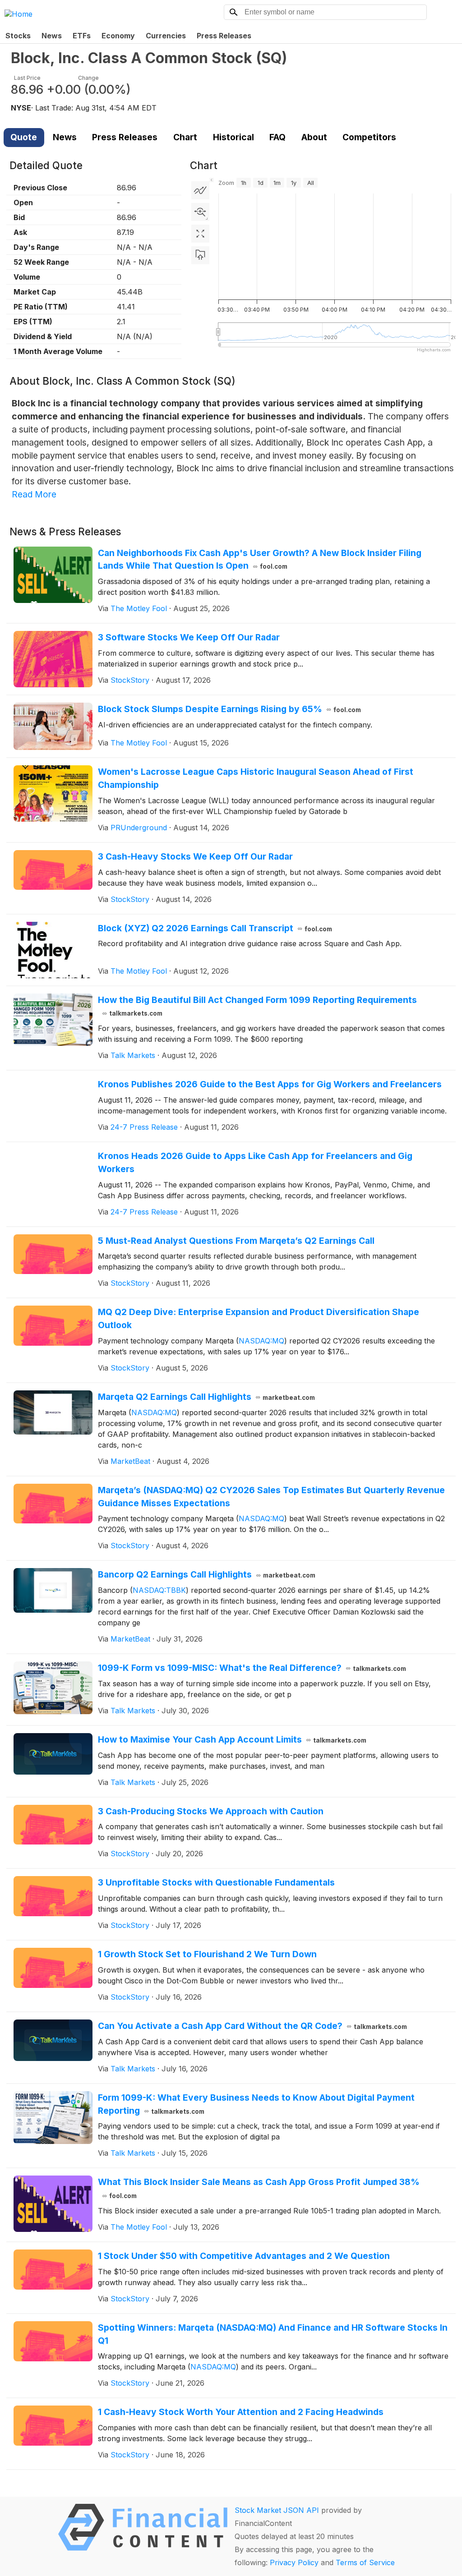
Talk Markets (133, 1055)
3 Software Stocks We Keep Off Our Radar (189, 637)
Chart (185, 137)
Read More (34, 494)
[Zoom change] (200, 212)
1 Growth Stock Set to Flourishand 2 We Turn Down (207, 1954)
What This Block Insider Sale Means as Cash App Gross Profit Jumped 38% (259, 2188)
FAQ (277, 137)
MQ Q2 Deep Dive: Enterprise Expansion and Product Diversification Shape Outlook (259, 1318)
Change (88, 78)
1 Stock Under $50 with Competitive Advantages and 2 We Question (244, 2256)
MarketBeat (130, 1461)
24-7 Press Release (144, 1127)
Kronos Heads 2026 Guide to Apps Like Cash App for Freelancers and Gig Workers (255, 1162)
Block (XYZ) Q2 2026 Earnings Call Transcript (215, 928)
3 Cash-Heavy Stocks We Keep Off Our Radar (195, 856)
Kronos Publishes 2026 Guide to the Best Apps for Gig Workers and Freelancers (270, 1084)
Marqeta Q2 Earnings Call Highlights (207, 1397)
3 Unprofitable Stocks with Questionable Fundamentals (216, 1882)
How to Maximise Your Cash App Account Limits (232, 1739)
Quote (24, 137)
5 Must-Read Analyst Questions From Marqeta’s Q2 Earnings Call (236, 1241)
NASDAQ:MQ (261, 1341)
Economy (118, 36)
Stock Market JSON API (277, 2510)
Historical (233, 137)
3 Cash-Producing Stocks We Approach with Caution (211, 1811)
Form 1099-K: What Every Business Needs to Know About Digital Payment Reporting (256, 2104)
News (52, 36)
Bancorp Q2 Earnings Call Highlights (207, 1574)
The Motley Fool (139, 608)
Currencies (166, 36)
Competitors (369, 137)
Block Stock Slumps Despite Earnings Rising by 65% (230, 709)
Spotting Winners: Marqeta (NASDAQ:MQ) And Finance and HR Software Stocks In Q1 (273, 2334)
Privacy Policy (294, 2562)
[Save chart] (200, 255)
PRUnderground (139, 828)
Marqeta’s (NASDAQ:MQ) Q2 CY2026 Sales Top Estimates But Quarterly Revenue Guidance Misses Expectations (271, 1497)
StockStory (130, 680)
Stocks (18, 36)
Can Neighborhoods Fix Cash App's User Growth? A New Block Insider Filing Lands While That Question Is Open (260, 559)
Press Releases (224, 36)
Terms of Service (365, 2562)
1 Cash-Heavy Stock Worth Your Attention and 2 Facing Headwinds (241, 2412)
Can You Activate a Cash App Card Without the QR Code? (253, 2026)
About (314, 137)
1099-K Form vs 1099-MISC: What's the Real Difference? (252, 1668)
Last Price (27, 78)
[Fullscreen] (200, 234)
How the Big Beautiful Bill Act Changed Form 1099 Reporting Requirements (257, 1006)
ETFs (82, 36)
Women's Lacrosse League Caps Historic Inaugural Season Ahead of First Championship (256, 778)
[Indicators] (200, 190)
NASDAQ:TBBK (159, 1590)
